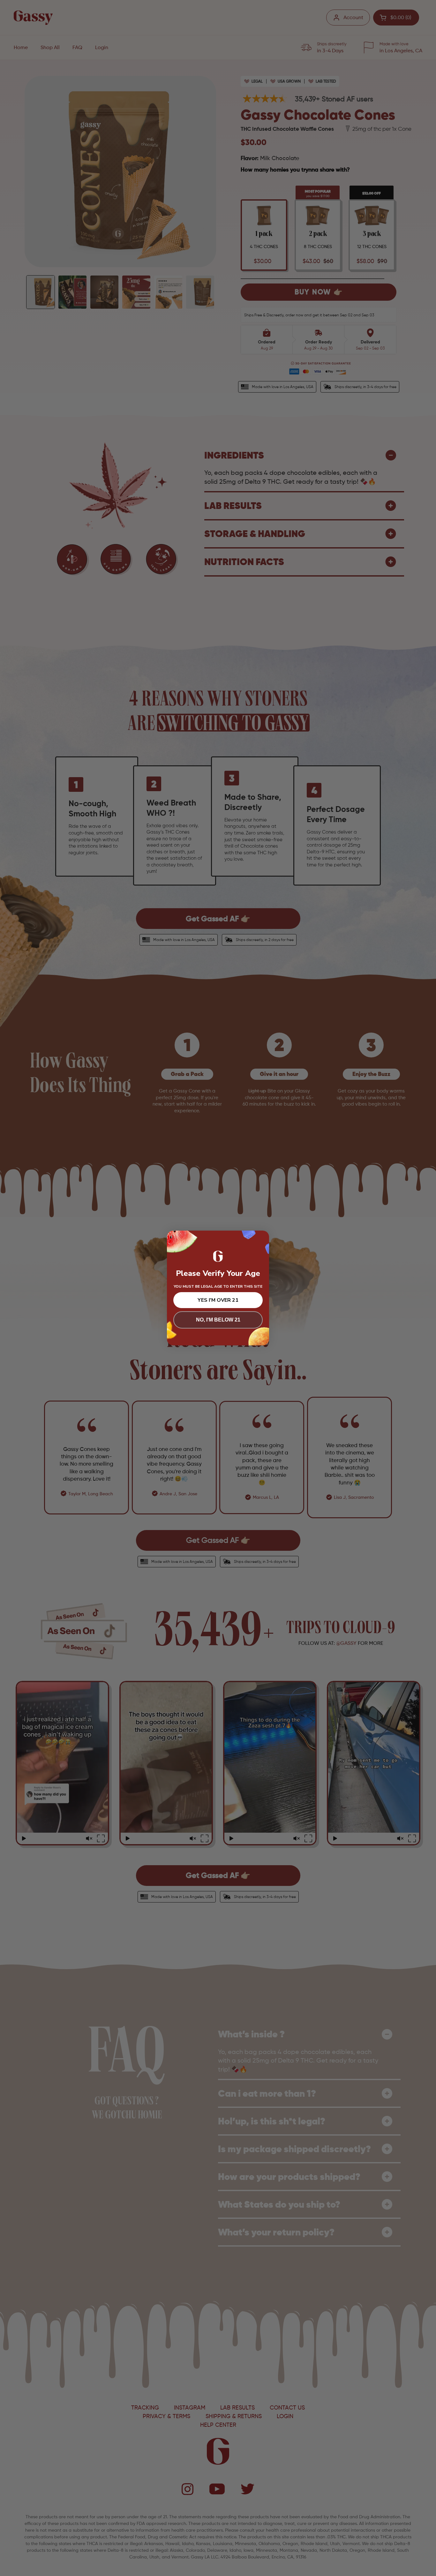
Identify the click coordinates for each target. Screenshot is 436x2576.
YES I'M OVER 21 (218, 1300)
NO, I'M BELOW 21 (218, 1320)
